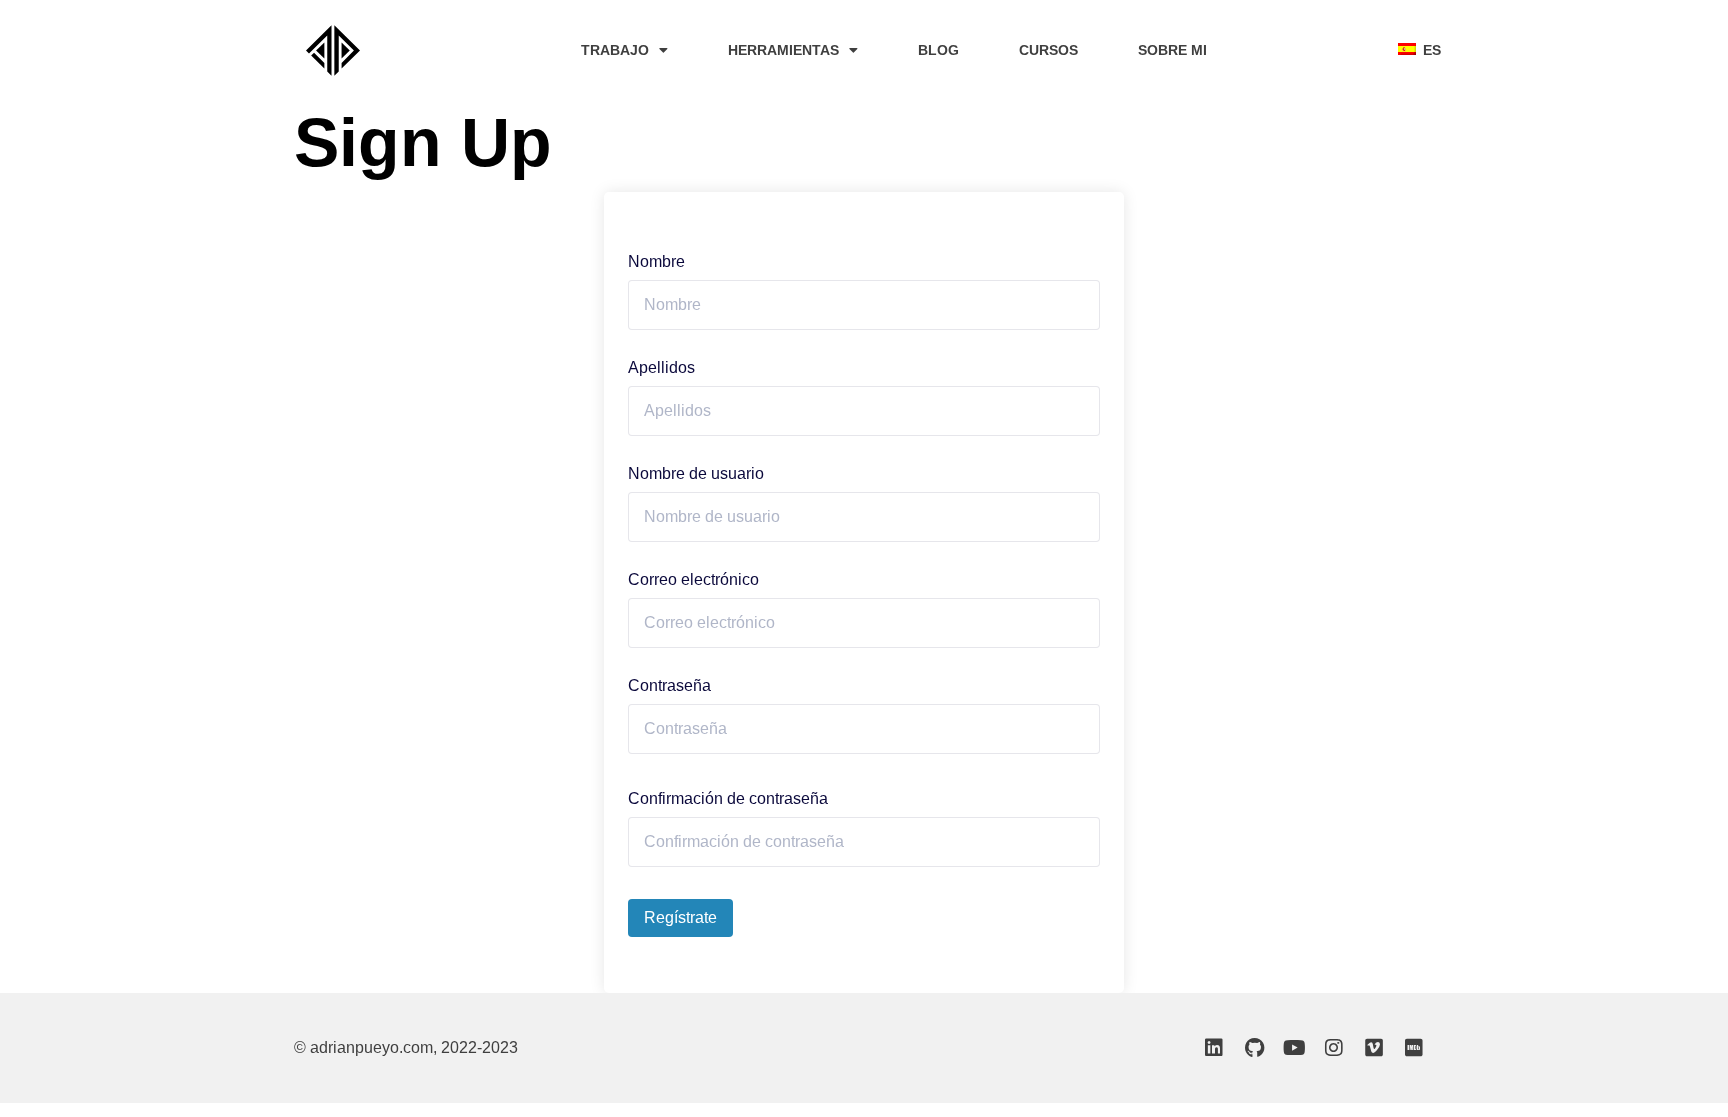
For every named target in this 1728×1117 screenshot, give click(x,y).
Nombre (656, 262)
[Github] (1254, 1048)
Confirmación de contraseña (728, 799)
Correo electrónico (693, 580)
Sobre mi (1172, 50)
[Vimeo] (1374, 1048)
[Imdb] (1414, 1048)
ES (1428, 50)
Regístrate (680, 917)
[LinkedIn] (1214, 1048)
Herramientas (783, 50)
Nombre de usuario (696, 474)
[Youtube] (1294, 1048)
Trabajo (615, 50)
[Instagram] (1334, 1048)
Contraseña (669, 686)
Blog (938, 50)
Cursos (1048, 50)
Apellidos (661, 368)
